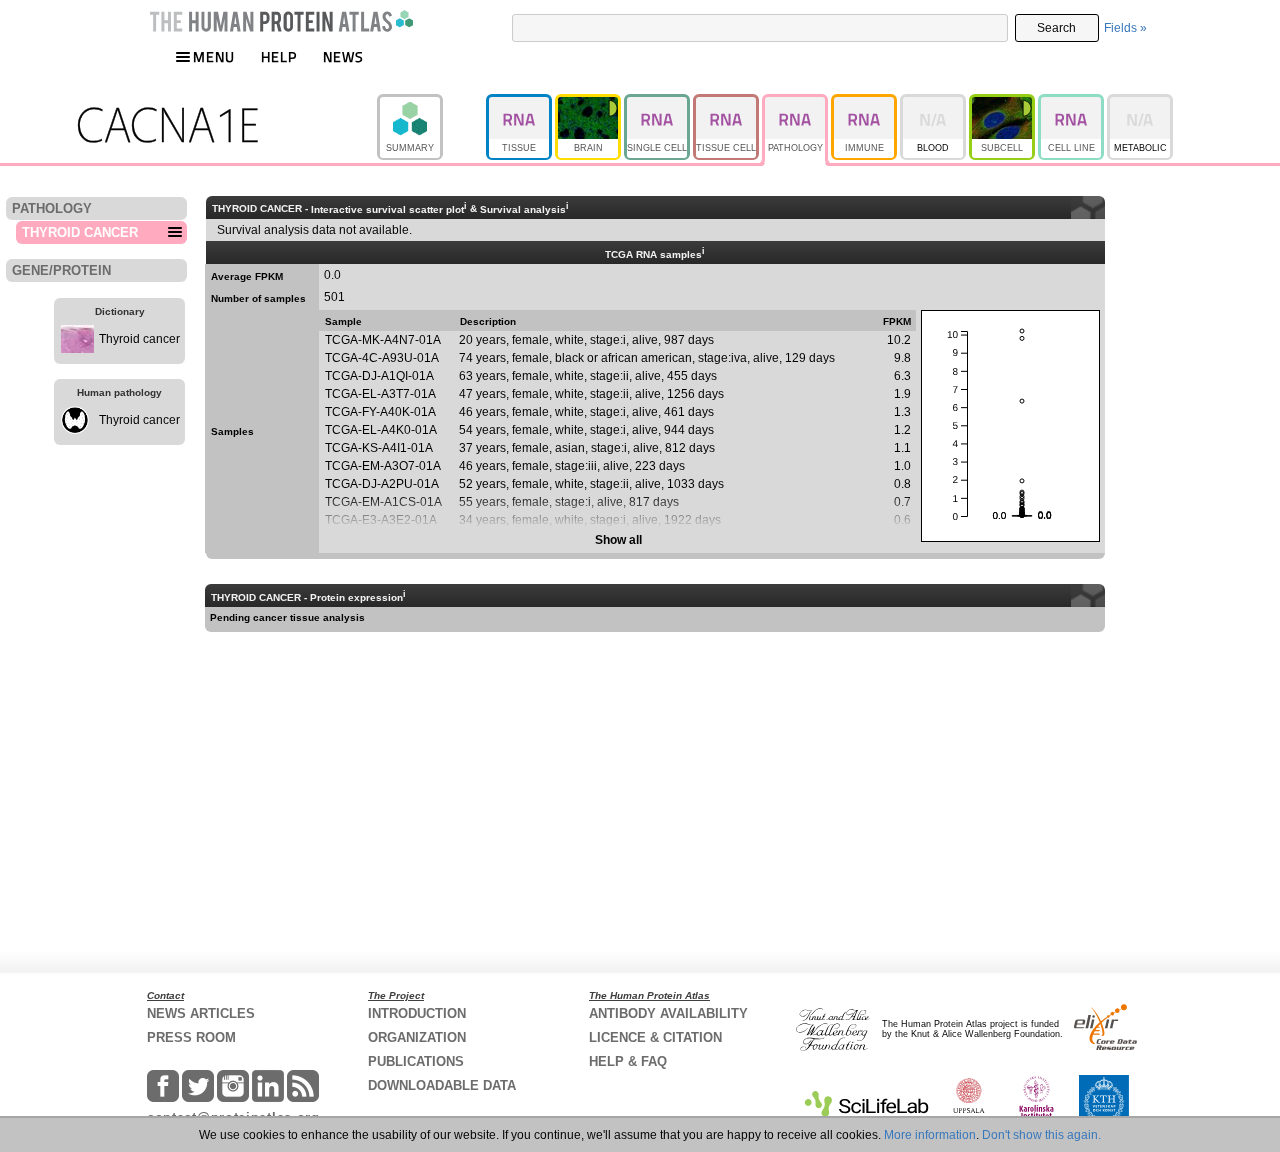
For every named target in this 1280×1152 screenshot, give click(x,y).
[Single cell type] (658, 103)
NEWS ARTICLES (201, 1013)
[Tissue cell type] (727, 103)
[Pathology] (796, 103)
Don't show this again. (1041, 1135)
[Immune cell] (865, 103)
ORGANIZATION (417, 1037)
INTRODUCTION (417, 1013)
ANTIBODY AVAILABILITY (668, 1013)
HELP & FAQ (628, 1061)
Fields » (1125, 28)
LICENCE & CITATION (655, 1037)
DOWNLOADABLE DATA (442, 1085)
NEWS (343, 56)
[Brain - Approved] (589, 103)
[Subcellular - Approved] (1003, 103)
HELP (279, 56)
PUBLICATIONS (416, 1061)
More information (930, 1135)
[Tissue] (520, 103)
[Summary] (431, 103)
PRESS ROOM (191, 1037)
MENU (214, 56)
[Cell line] (1072, 103)
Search (1056, 28)
